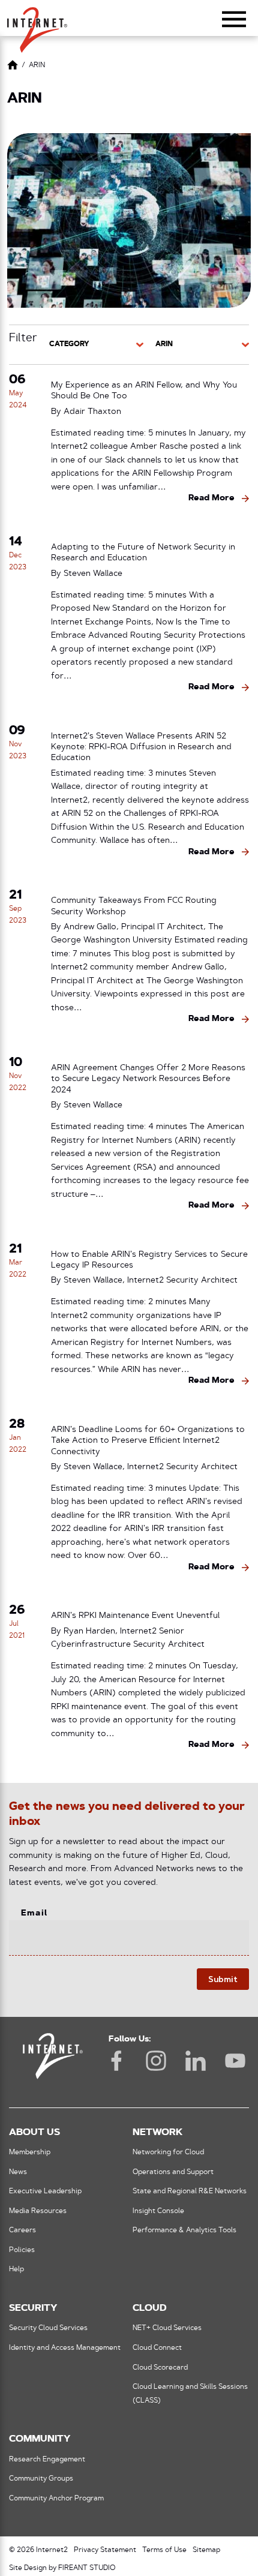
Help (16, 2269)
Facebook (116, 2061)
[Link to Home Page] (13, 67)
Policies (22, 2250)
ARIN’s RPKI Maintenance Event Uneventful (135, 1616)
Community (40, 2439)
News (18, 2172)
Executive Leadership (45, 2191)
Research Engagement (47, 2460)
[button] (37, 25)
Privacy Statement (105, 2550)
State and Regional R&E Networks (190, 2191)
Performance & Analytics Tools (184, 2230)
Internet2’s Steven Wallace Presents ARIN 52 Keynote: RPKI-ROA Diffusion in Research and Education (141, 748)
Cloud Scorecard (160, 2368)
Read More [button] (211, 498)
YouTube (235, 2061)
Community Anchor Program (56, 2499)
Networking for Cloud (168, 2152)
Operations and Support (173, 2172)
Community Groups (41, 2479)
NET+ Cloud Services (167, 2328)
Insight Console (158, 2211)
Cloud (150, 2308)
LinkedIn (196, 2061)
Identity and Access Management (65, 2348)
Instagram (156, 2061)
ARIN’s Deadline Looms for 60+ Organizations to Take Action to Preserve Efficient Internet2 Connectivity (148, 1441)
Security (33, 2308)
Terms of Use (164, 2550)
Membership (30, 2152)
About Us (34, 2133)
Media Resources (38, 2211)
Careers (22, 2230)
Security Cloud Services (48, 2328)
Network (157, 2133)
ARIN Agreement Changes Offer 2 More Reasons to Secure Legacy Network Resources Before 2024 (148, 1080)
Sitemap (206, 2550)
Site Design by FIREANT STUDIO (62, 2568)
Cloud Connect (157, 2348)
